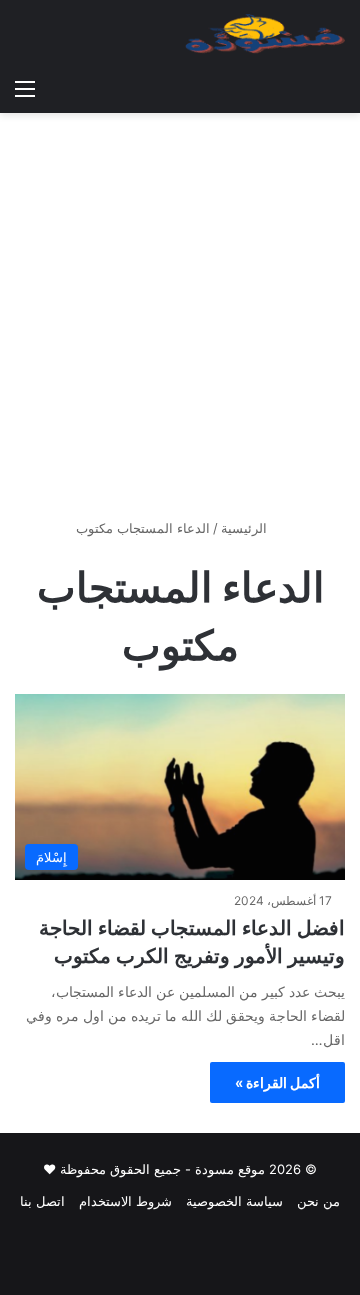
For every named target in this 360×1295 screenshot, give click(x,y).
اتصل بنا (42, 1201)
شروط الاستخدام (125, 1201)
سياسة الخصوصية (234, 1201)
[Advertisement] (180, 323)
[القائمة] (25, 88)
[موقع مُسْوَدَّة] (265, 34)
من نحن (318, 1201)
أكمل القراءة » (277, 1082)
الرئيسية (246, 528)
